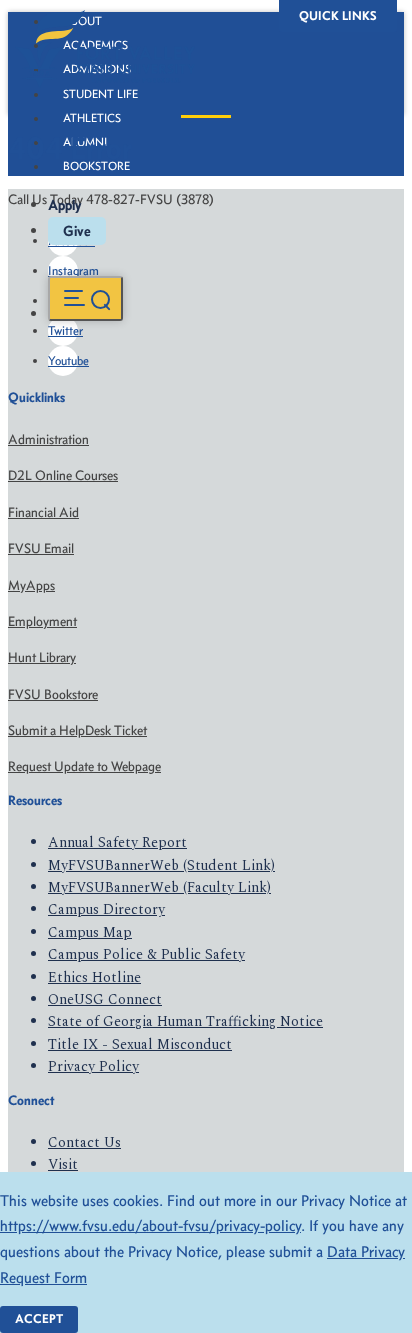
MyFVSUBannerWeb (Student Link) (161, 865)
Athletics (92, 118)
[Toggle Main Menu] (85, 298)
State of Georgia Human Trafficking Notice (185, 1021)
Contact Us (84, 1142)
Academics (95, 45)
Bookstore (96, 166)
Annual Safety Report (117, 842)
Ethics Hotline (94, 977)
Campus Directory (106, 909)
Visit (63, 1164)
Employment (42, 621)
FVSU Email (41, 548)
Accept (39, 1318)
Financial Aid (43, 512)
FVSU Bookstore (53, 694)
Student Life (100, 94)
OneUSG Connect (105, 999)
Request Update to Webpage (84, 766)
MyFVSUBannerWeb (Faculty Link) (159, 887)
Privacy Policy (93, 1066)
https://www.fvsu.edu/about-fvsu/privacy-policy (150, 1225)
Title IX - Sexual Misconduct (140, 1044)
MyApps (31, 585)
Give (77, 231)
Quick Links (338, 15)
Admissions (97, 69)
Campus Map (90, 932)
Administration (48, 439)
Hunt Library (42, 657)
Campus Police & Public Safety (146, 954)
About (82, 21)
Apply (65, 205)
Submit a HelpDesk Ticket (77, 730)
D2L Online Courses (63, 475)
